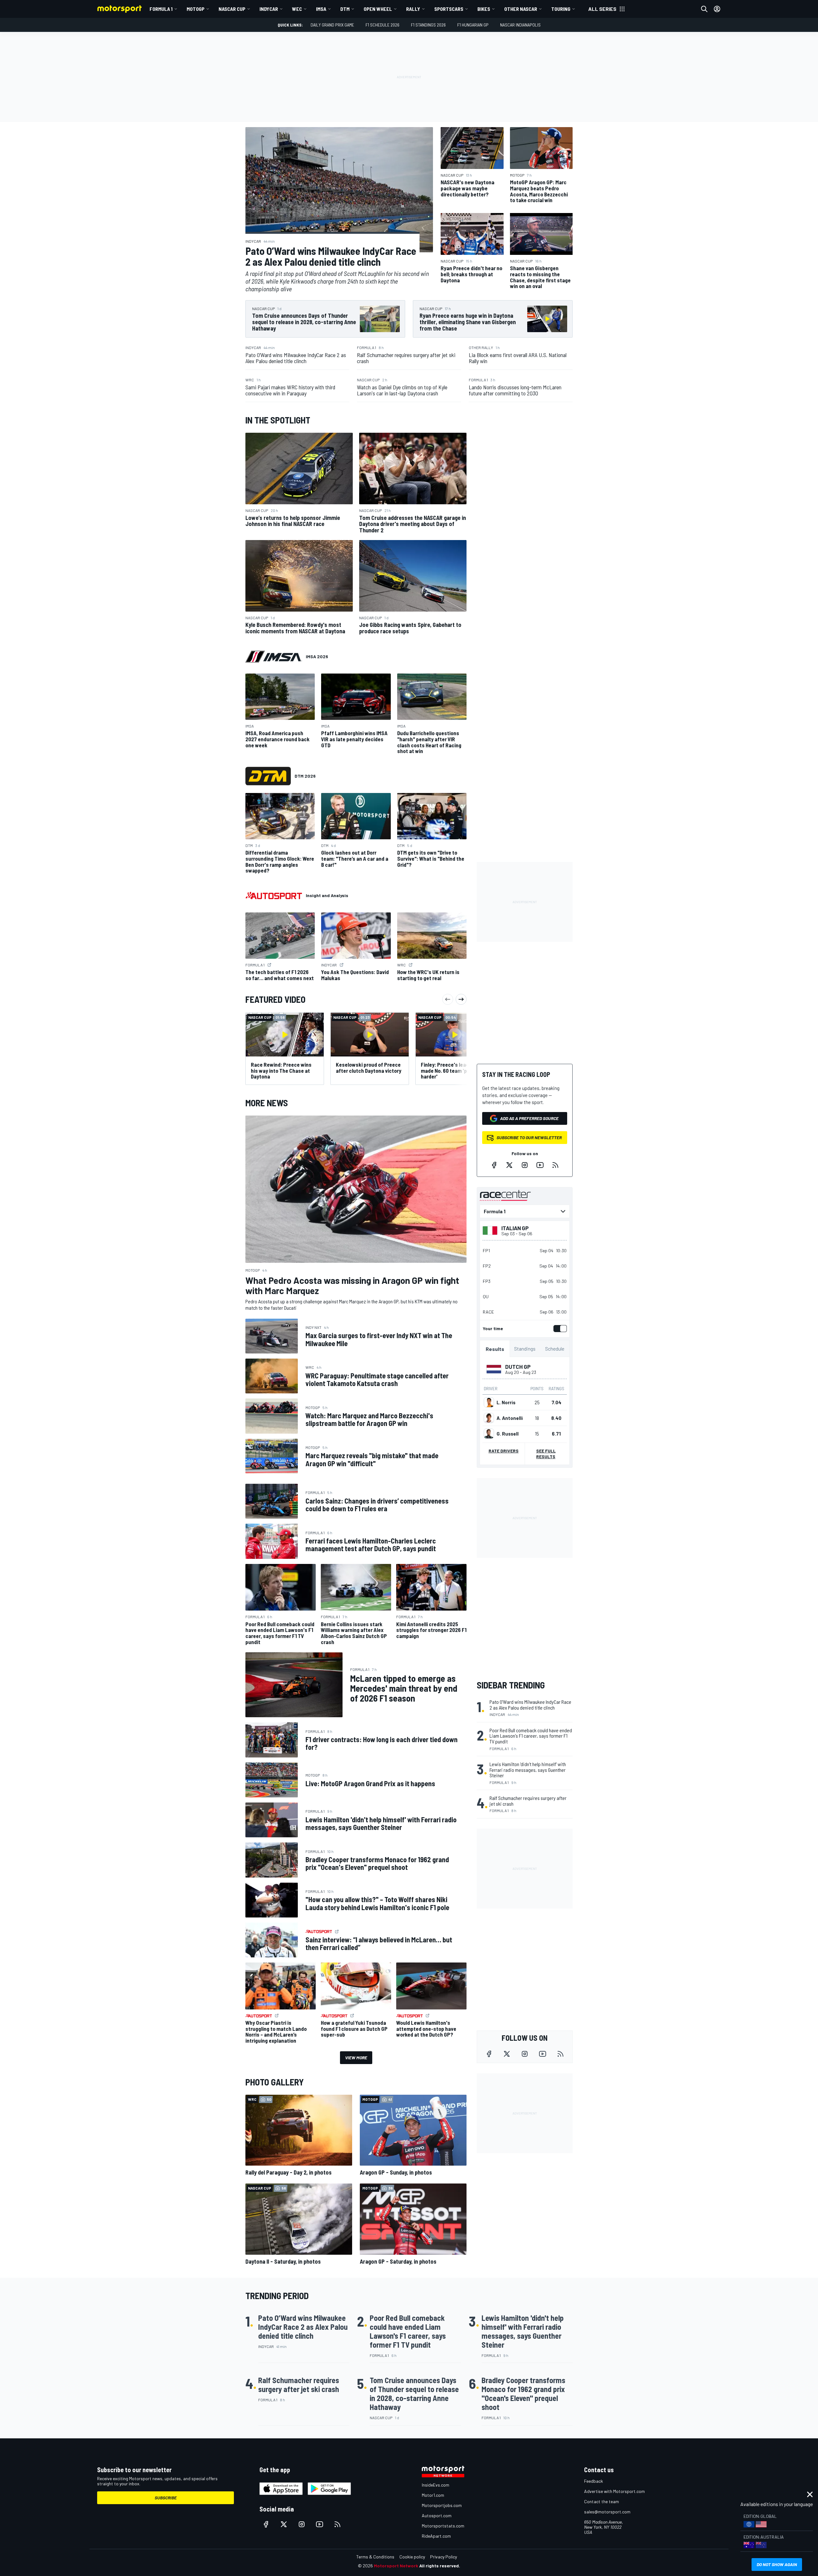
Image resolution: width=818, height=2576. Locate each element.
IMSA (321, 9)
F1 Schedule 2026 (382, 25)
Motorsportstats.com (443, 2526)
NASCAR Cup (232, 9)
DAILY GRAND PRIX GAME (332, 25)
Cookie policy (412, 2557)
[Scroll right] (461, 999)
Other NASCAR (521, 9)
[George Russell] (489, 1434)
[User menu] (717, 9)
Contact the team (602, 2501)
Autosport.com (437, 2515)
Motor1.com (433, 2495)
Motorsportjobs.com (442, 2505)
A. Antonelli (510, 1418)
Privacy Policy (444, 2557)
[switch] (559, 1329)
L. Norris (506, 1402)
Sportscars (449, 9)
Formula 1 (161, 9)
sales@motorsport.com (607, 2512)
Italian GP (515, 1228)
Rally (413, 9)
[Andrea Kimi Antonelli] (489, 1418)
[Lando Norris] (489, 1402)
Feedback (594, 2481)
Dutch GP (518, 1367)
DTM (345, 9)
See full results (546, 1454)
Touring (561, 9)
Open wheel (378, 9)
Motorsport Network (396, 2566)
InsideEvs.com (436, 2485)
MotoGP (196, 9)
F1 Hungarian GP (473, 25)
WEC (297, 9)
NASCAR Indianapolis (520, 25)
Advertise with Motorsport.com (614, 2491)
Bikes (484, 9)
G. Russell (508, 1434)
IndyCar (269, 9)
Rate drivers (504, 1451)
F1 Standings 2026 (428, 25)
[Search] (704, 9)
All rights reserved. (440, 2566)
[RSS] (555, 1165)
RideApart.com (436, 2536)
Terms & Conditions (375, 2557)
